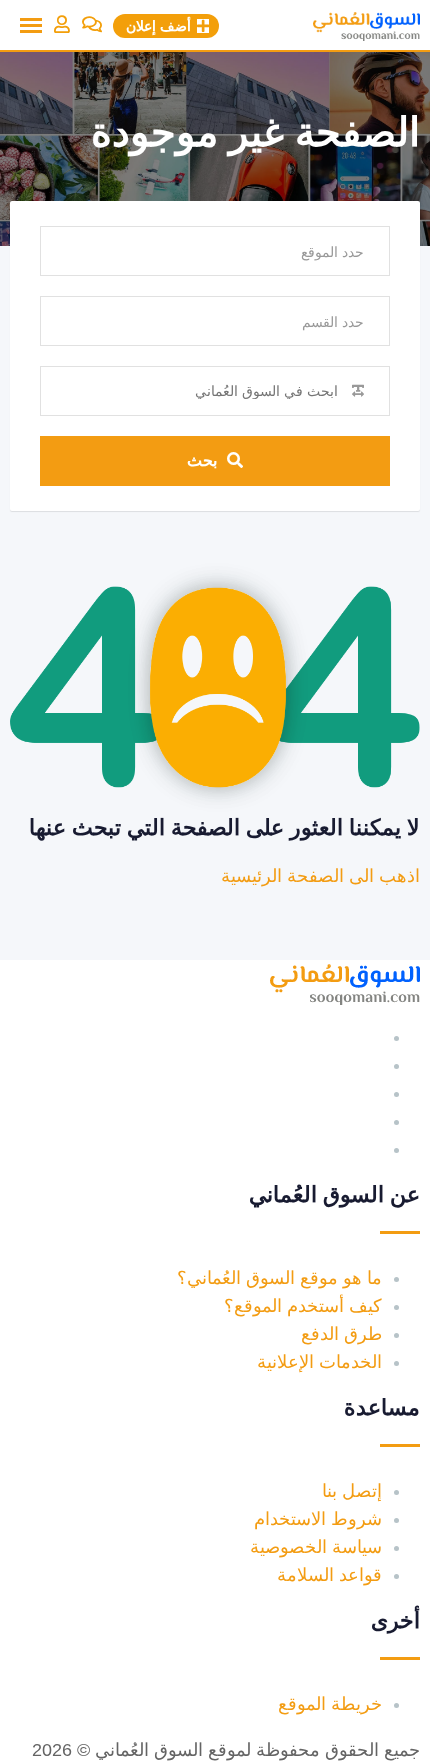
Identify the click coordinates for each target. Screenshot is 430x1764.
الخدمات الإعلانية (319, 1362)
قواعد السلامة (329, 1575)
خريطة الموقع (330, 1704)
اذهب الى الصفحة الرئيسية (320, 876)
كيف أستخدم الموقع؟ (303, 1306)
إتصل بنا (352, 1491)
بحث (202, 460)
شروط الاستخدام (318, 1519)
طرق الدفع (341, 1334)
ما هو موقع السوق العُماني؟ (279, 1278)
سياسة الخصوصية (316, 1547)
